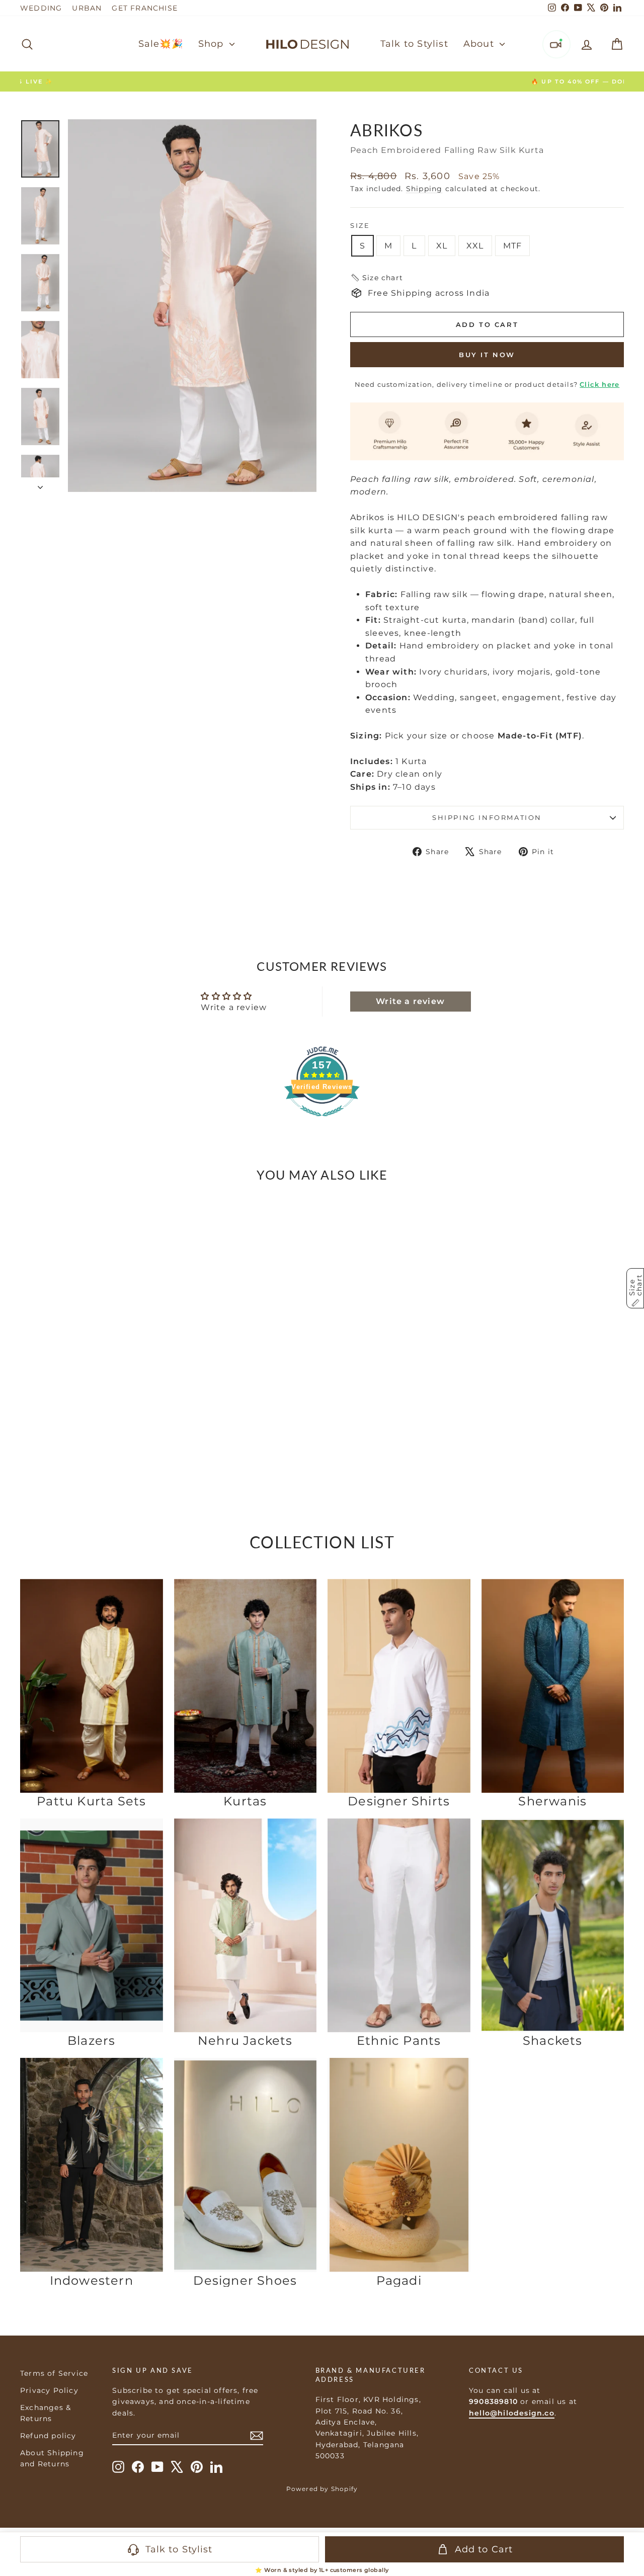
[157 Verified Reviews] (322, 1121)
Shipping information (487, 817)
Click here (599, 384)
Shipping (424, 189)
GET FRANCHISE (145, 8)
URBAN (87, 8)
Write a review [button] (410, 1001)
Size (360, 225)
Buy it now (487, 355)
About (480, 44)
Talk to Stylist (414, 44)
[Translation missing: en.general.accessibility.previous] (32, 1316)
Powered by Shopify (322, 2489)
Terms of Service (54, 2373)
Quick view (92, 1412)
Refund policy (48, 2436)
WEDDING (41, 8)
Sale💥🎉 (161, 44)
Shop (213, 44)
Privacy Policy (49, 2390)
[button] (377, 278)
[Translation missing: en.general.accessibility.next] (151, 1316)
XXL (475, 246)
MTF (513, 246)
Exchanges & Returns (46, 2413)
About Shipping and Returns (52, 2458)
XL (442, 246)
